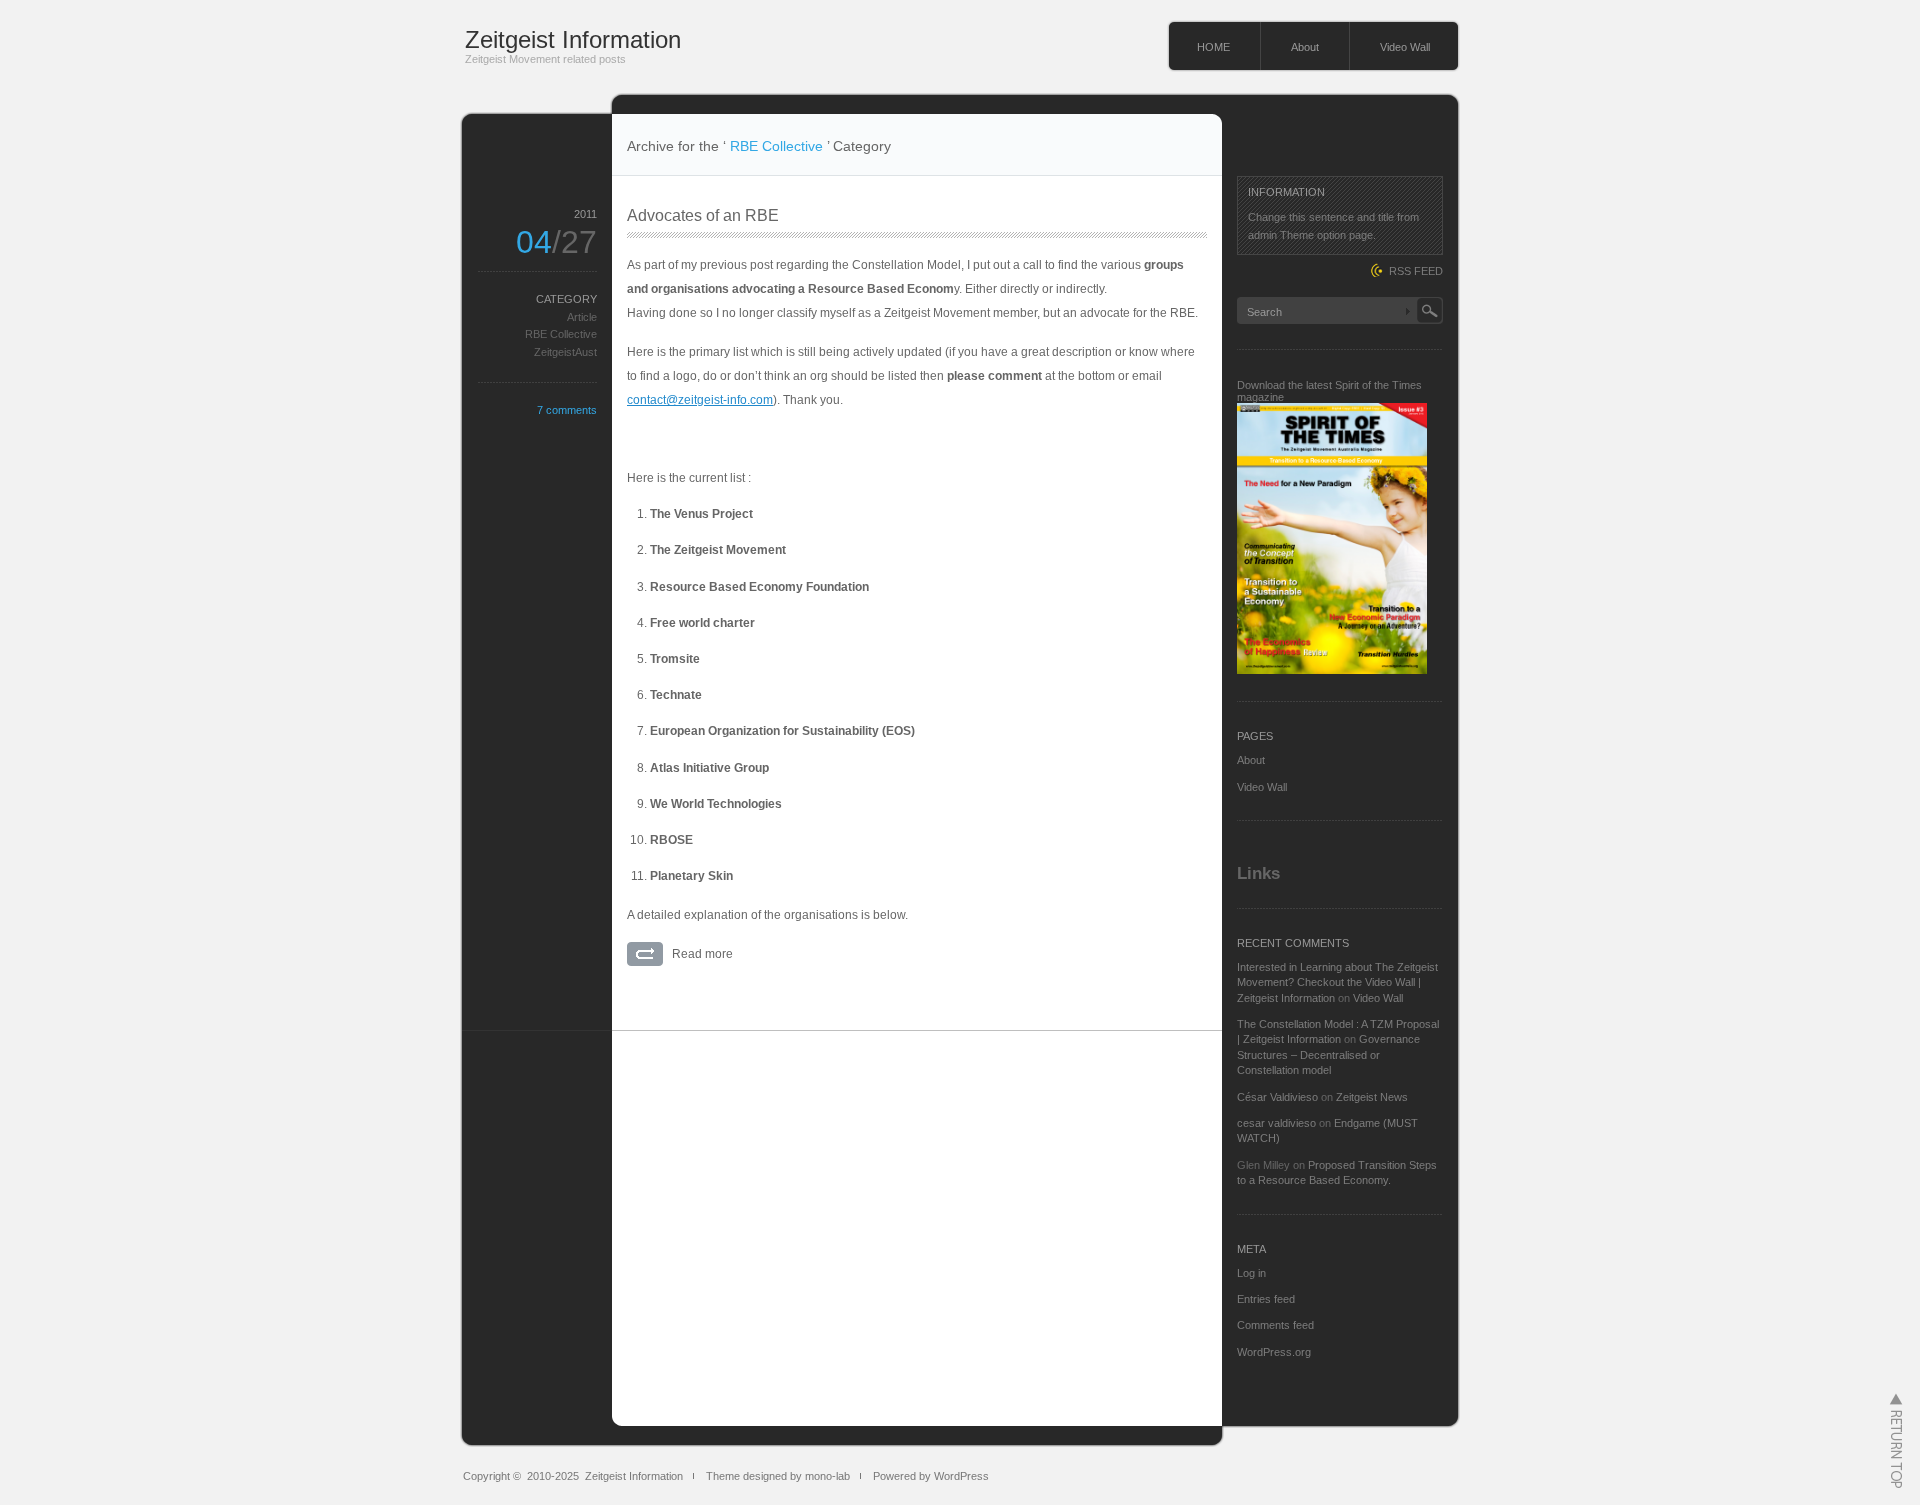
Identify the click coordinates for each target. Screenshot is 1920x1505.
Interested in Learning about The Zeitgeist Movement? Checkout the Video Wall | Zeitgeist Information (1337, 982)
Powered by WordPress (931, 1476)
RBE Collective (561, 334)
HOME (1213, 47)
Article (582, 317)
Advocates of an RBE (703, 215)
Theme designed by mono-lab (778, 1476)
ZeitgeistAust (565, 352)
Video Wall (1405, 47)
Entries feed (1266, 1299)
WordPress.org (1274, 1352)
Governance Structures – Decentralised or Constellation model (1328, 1054)
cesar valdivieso (1276, 1123)
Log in (1251, 1273)
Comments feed (1275, 1325)
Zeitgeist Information (573, 39)
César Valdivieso (1277, 1097)
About (1305, 47)
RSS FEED (1416, 271)
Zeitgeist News (1372, 1097)
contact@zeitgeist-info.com (700, 400)
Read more (702, 954)
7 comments (567, 410)
